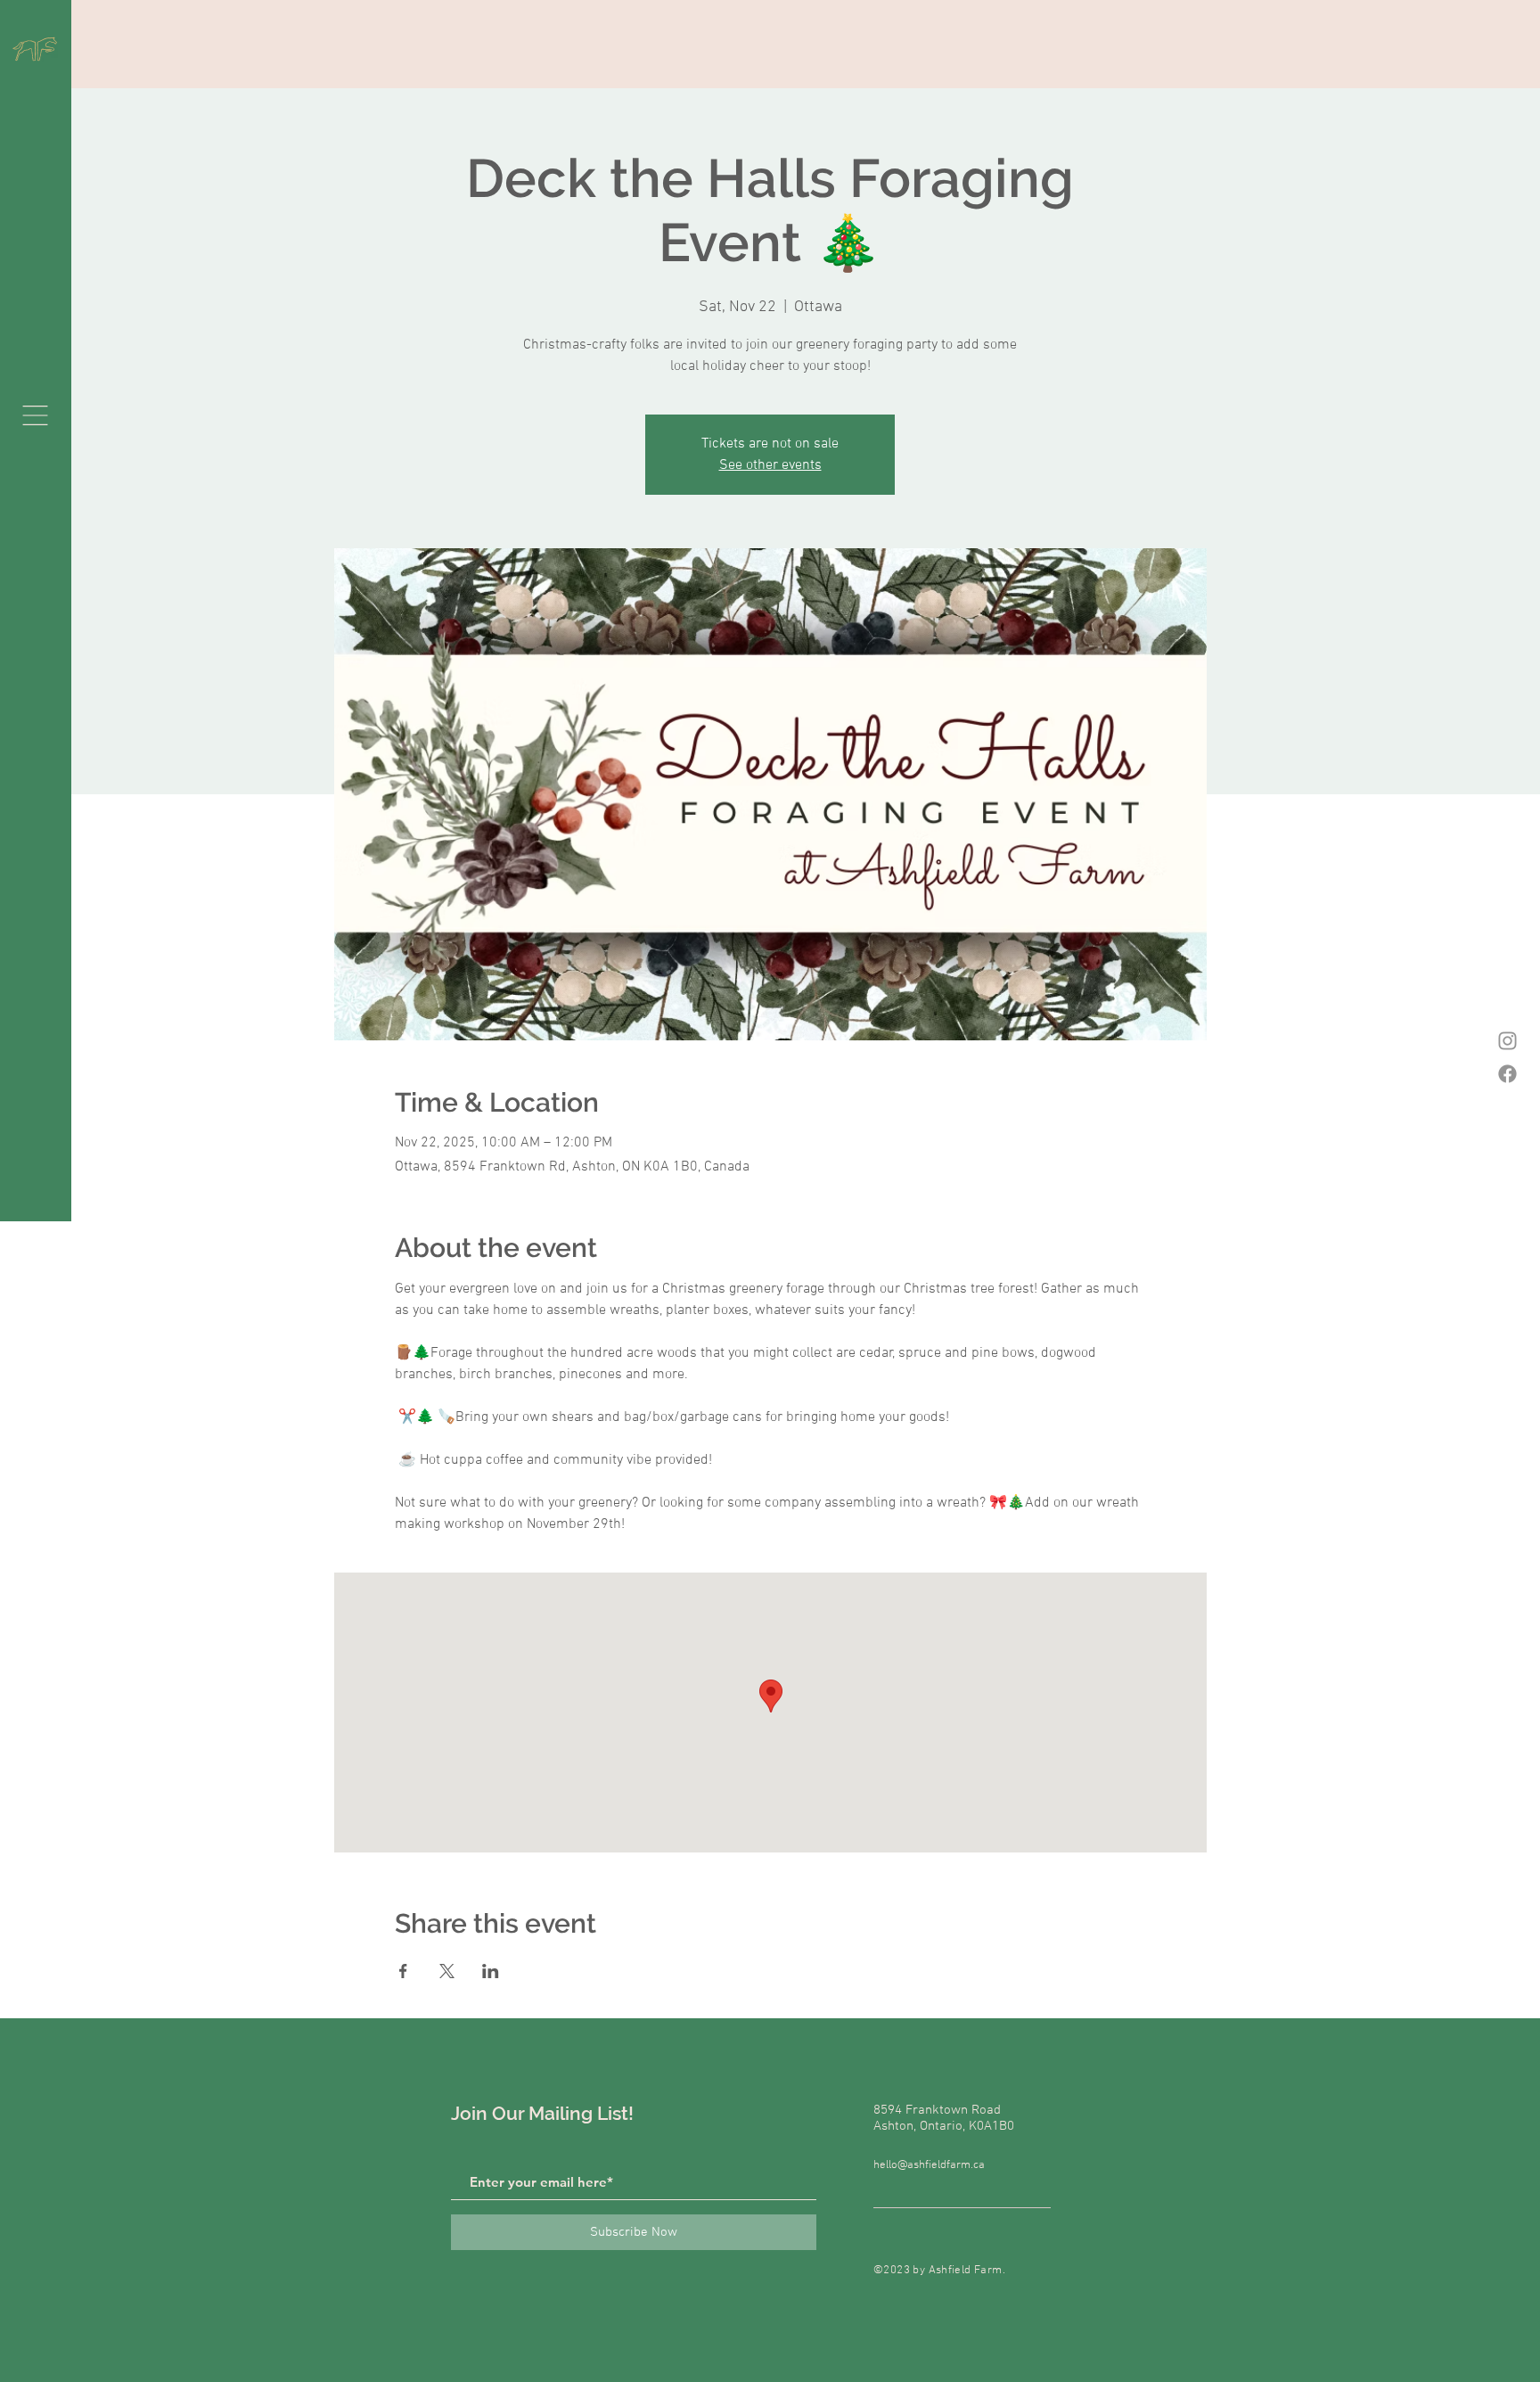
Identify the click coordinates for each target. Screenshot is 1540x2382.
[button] (35, 415)
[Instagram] (1507, 1041)
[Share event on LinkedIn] (491, 1971)
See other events (770, 465)
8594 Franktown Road (937, 2110)
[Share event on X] (447, 1971)
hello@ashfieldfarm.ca (929, 2165)
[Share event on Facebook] (403, 1971)
